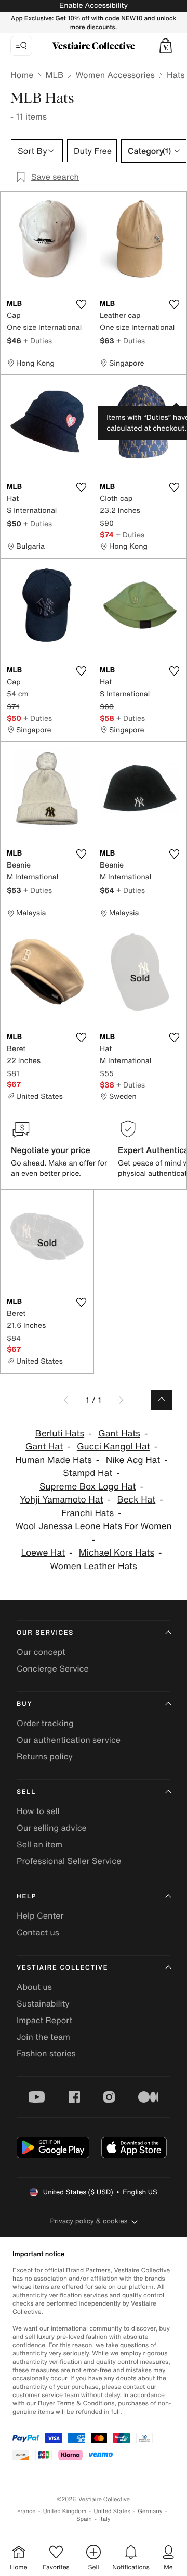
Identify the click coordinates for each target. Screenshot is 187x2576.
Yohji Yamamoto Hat (61, 1500)
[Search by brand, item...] (21, 46)
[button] (166, 46)
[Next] (120, 1400)
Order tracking (45, 1723)
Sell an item (39, 1844)
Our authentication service (69, 1740)
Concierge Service (53, 1668)
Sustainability (43, 2003)
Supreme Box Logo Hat (88, 1487)
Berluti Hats (60, 1434)
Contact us (38, 1932)
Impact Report (44, 2020)
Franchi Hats (88, 1513)
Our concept (41, 1652)
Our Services (45, 1633)
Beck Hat (136, 1500)
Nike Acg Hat (133, 1460)
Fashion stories (46, 2053)
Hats (176, 75)
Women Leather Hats (94, 1566)
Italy (105, 2519)
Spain (84, 2519)
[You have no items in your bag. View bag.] (166, 46)
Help (26, 1897)
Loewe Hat (43, 1553)
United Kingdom (65, 2511)
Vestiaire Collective (62, 1968)
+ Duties (38, 340)
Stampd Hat (88, 1473)
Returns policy (45, 1756)
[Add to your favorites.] (81, 304)
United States (112, 2511)
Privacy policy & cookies (89, 2221)
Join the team (43, 2037)
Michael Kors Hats (117, 1553)
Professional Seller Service (69, 1861)
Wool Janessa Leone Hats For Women (93, 1526)
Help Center (40, 1915)
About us (34, 1987)
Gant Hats (119, 1434)
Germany (150, 2511)
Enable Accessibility (94, 5)
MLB (54, 75)
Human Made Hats (54, 1460)
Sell (26, 1792)
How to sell (38, 1811)
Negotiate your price (51, 1150)
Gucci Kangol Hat (113, 1447)
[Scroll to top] (162, 1400)
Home (22, 75)
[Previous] (67, 1400)
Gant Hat (44, 1447)
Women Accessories (115, 75)
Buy (24, 1704)
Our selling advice (52, 1828)
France (26, 2511)
